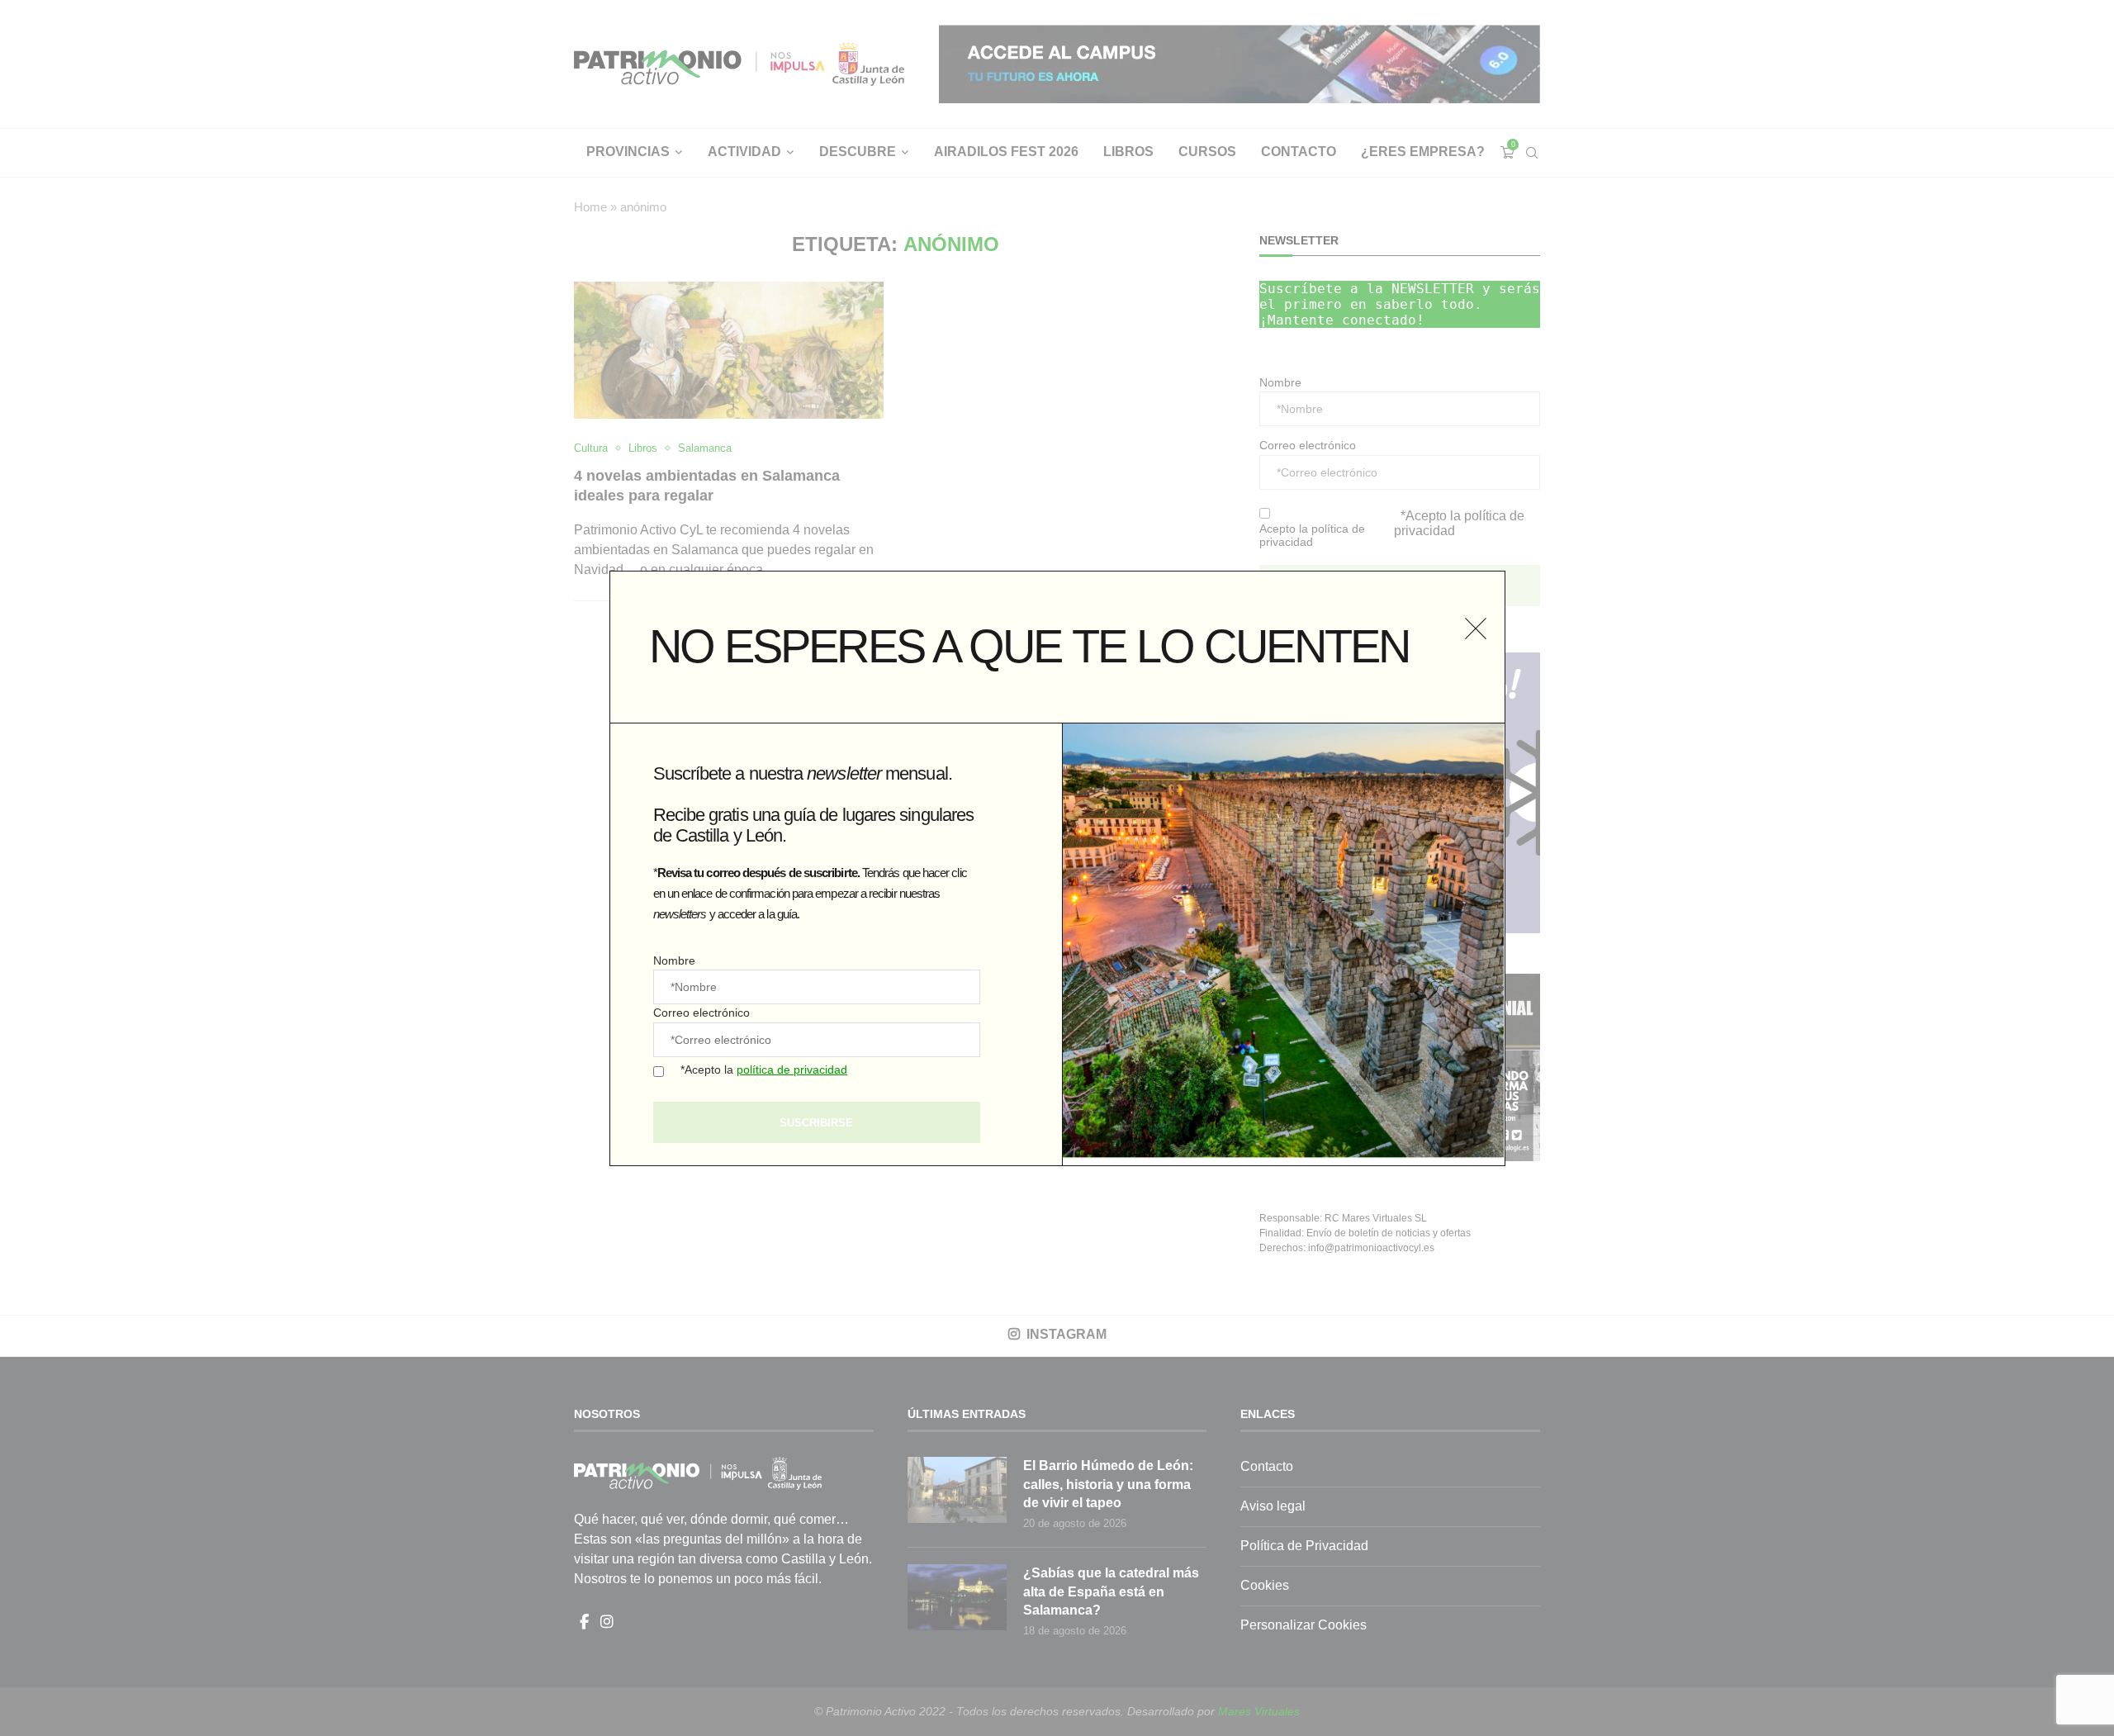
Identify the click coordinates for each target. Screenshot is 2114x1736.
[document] (1057, 868)
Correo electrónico (702, 1013)
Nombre (674, 960)
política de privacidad (792, 1070)
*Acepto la (764, 1070)
